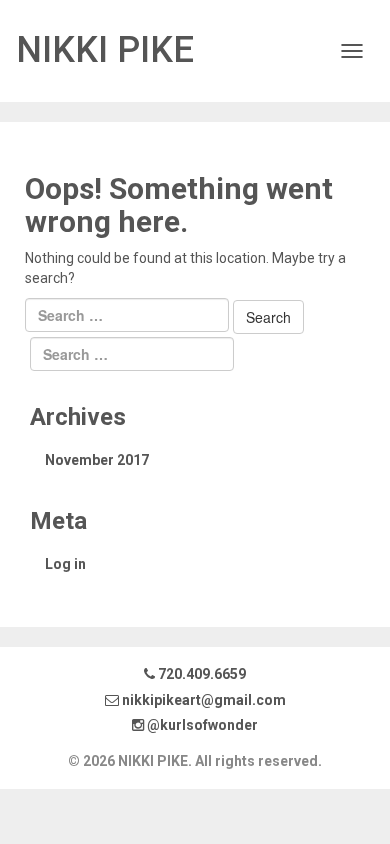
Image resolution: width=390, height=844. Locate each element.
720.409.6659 (200, 674)
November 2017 (97, 460)
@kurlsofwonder (201, 725)
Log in (65, 564)
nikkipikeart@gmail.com (204, 700)
